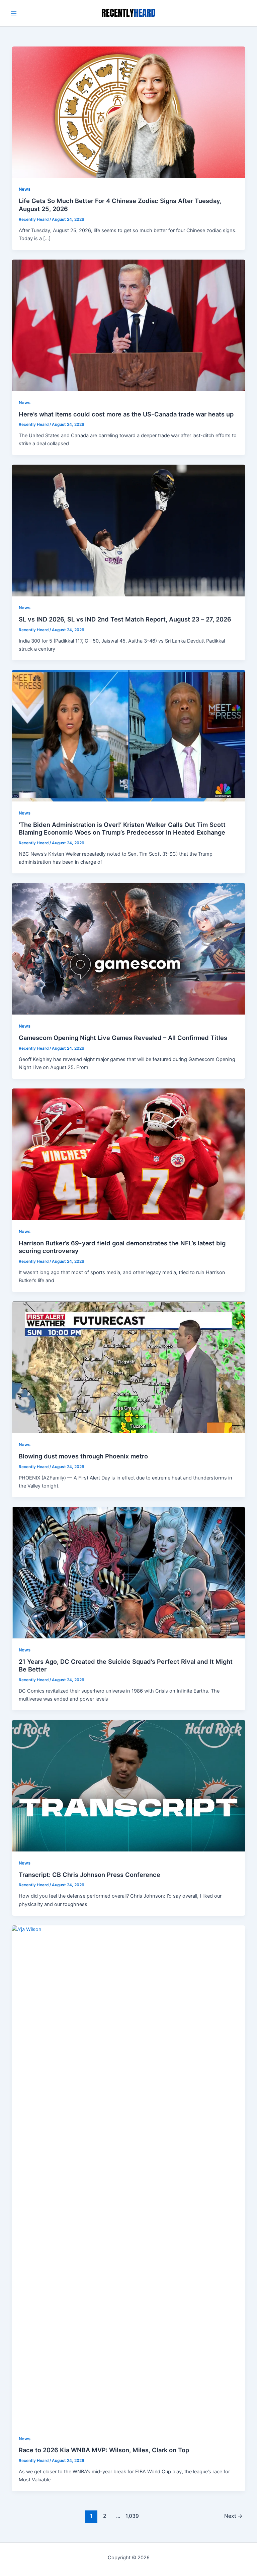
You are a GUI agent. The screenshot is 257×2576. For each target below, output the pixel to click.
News (25, 189)
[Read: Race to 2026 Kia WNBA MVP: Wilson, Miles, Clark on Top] (129, 2176)
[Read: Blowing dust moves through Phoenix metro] (129, 1367)
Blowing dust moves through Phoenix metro (83, 1456)
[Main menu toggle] (14, 13)
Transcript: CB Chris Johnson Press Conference (90, 1875)
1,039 (132, 2516)
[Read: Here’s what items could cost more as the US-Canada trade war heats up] (129, 325)
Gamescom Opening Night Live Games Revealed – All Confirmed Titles (123, 1038)
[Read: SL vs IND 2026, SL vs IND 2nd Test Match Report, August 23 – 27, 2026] (129, 530)
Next (233, 2516)
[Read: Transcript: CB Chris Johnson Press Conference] (129, 1786)
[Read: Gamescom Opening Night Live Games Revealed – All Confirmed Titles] (129, 949)
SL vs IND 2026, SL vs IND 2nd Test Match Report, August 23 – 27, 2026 (125, 619)
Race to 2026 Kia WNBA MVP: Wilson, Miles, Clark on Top (104, 2450)
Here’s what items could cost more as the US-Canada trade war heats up (126, 414)
